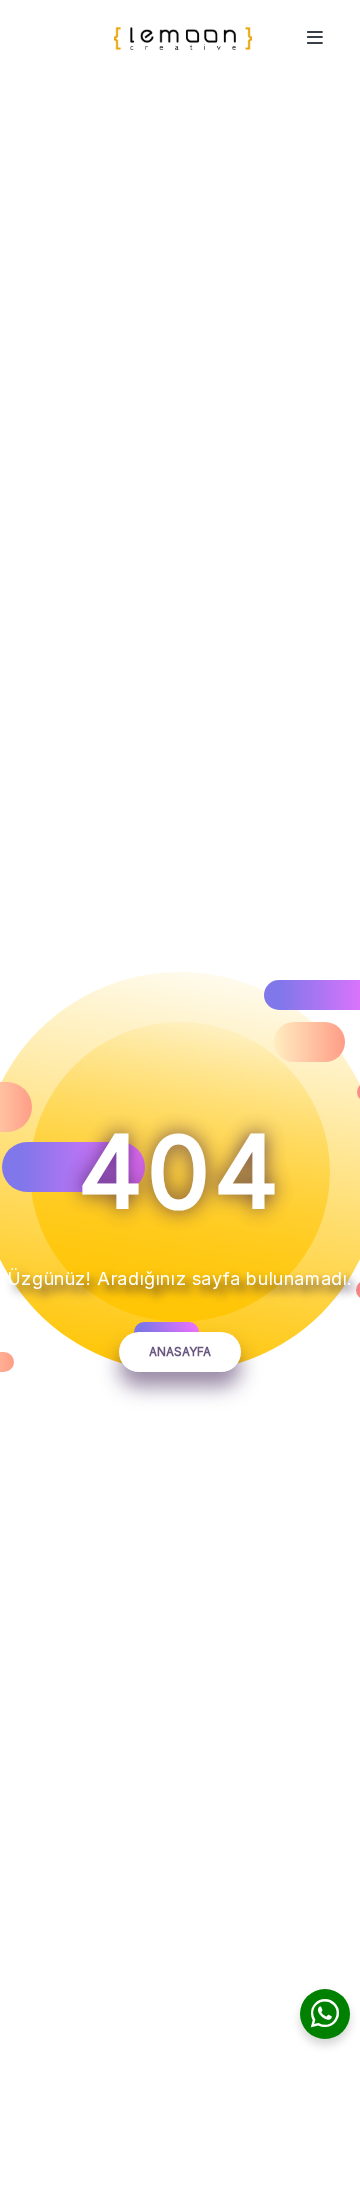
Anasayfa (180, 1351)
